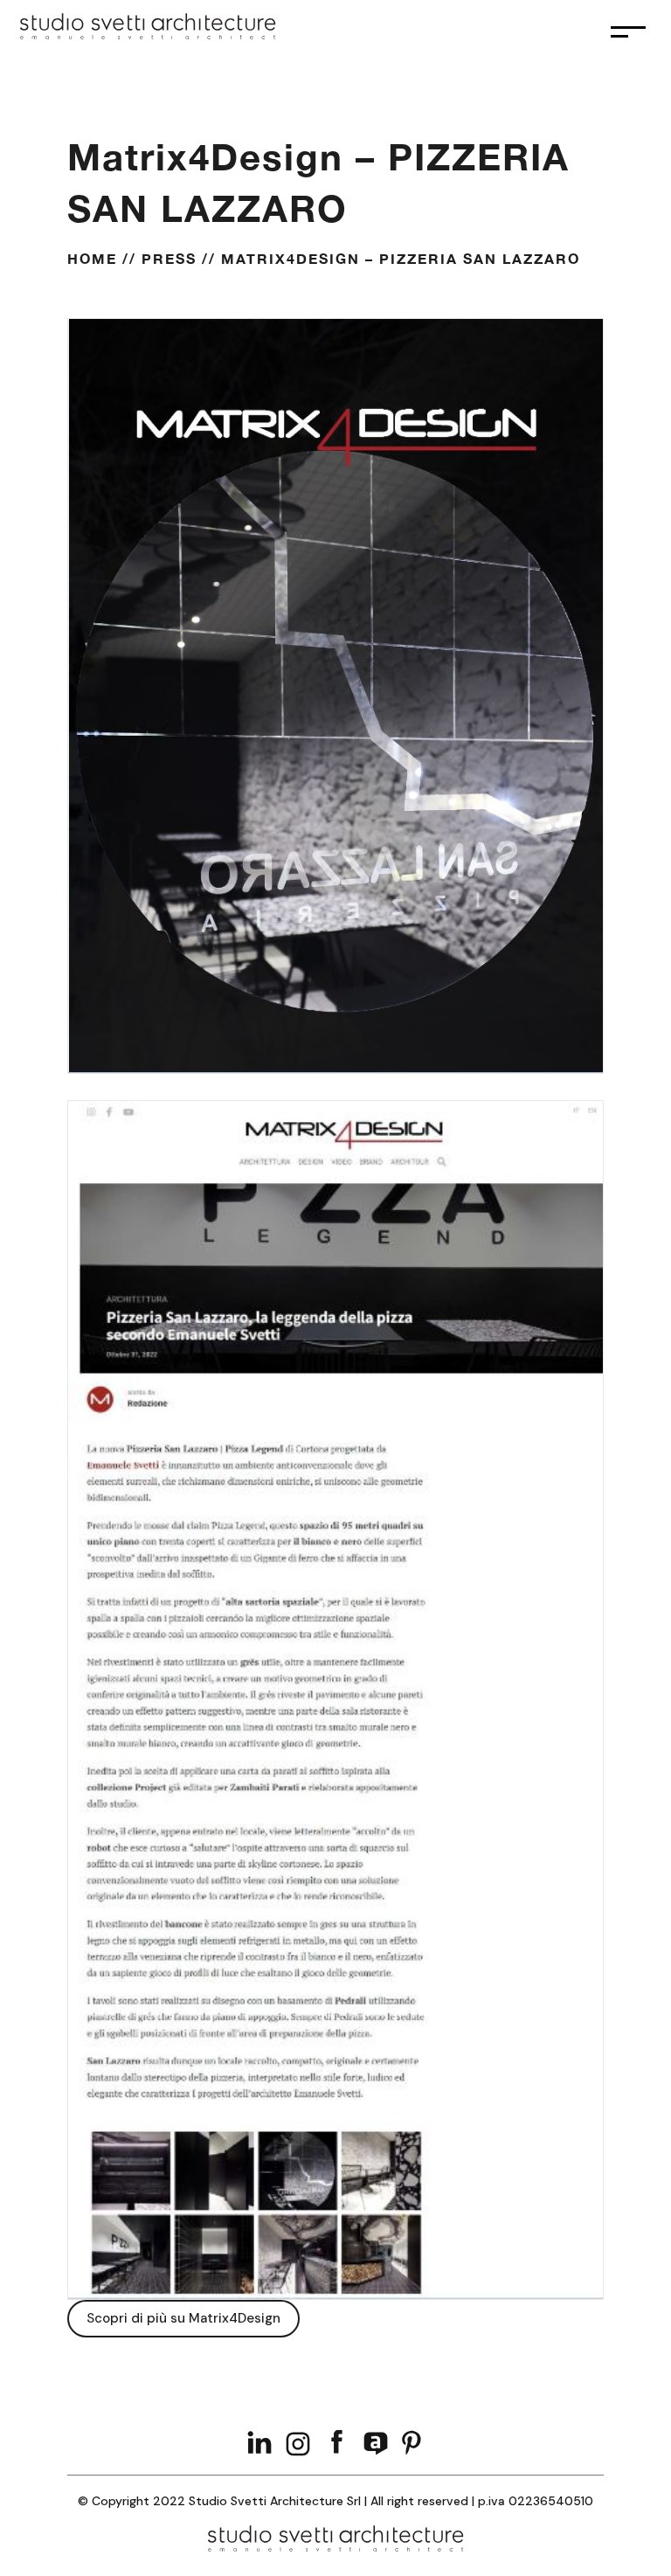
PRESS (169, 258)
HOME (92, 258)
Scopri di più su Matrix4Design (183, 2318)
